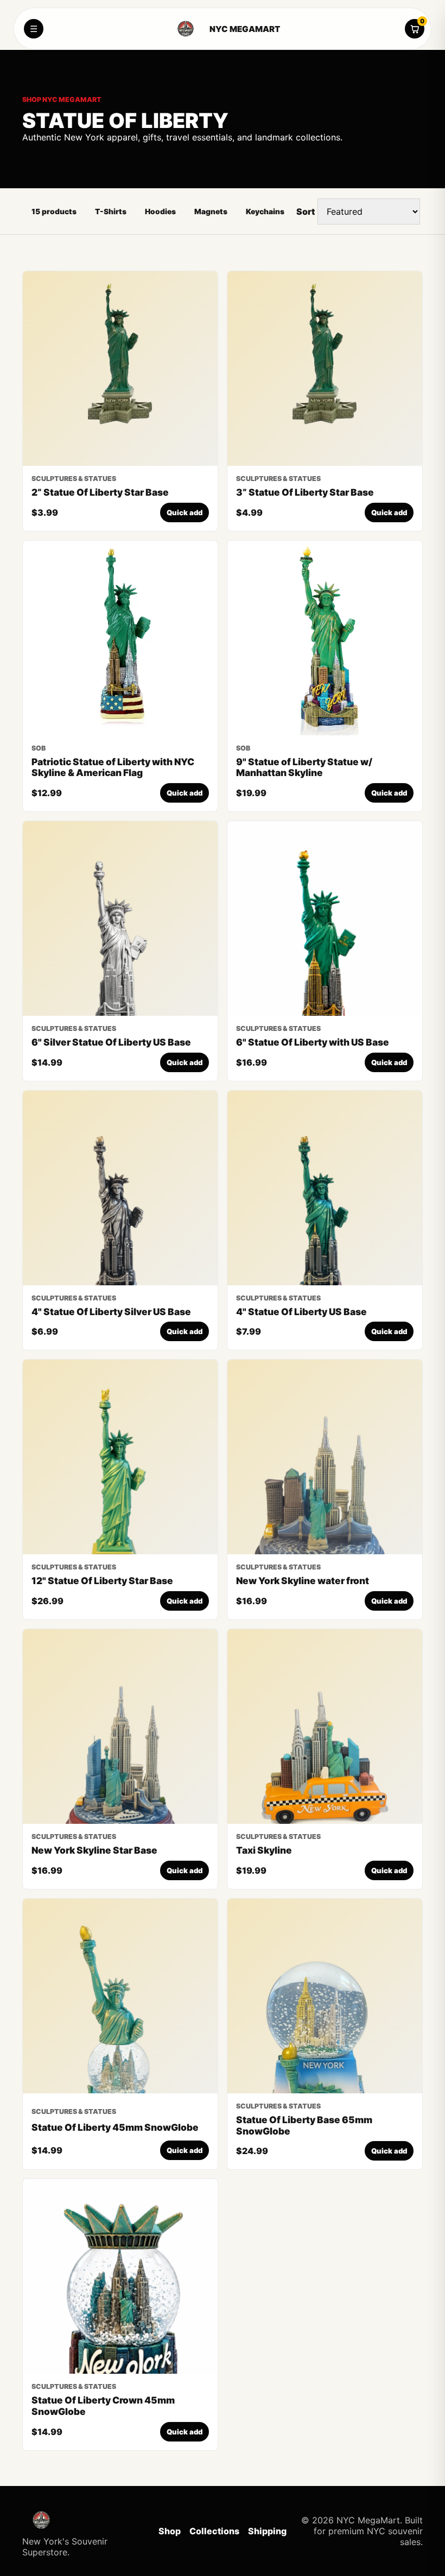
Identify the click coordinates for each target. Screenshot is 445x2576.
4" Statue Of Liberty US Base (301, 1312)
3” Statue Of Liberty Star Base (305, 492)
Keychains (265, 212)
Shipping (267, 2531)
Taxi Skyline (264, 1850)
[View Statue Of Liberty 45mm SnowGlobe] (120, 1996)
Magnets (211, 212)
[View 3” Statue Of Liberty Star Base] (325, 369)
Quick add (185, 512)
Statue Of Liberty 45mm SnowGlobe (115, 2127)
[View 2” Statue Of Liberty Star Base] (120, 369)
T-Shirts (111, 212)
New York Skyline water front (303, 1581)
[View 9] (325, 638)
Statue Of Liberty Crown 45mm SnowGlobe (103, 2406)
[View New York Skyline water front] (325, 1457)
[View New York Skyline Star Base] (120, 1726)
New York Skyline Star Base (94, 1850)
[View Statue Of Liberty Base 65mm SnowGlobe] (325, 1996)
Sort (306, 212)
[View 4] (120, 1188)
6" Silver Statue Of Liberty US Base (111, 1042)
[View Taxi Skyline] (325, 1726)
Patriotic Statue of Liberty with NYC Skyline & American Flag (113, 767)
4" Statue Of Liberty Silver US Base (111, 1312)
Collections (214, 2531)
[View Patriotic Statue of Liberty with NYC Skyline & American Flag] (120, 638)
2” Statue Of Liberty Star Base (100, 492)
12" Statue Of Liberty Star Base (102, 1581)
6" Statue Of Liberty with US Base (313, 1042)
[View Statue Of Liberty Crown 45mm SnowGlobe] (120, 2276)
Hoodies (160, 212)
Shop (170, 2531)
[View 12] (120, 1457)
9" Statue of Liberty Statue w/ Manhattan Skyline (304, 767)
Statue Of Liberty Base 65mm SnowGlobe (304, 2125)
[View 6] (120, 918)
